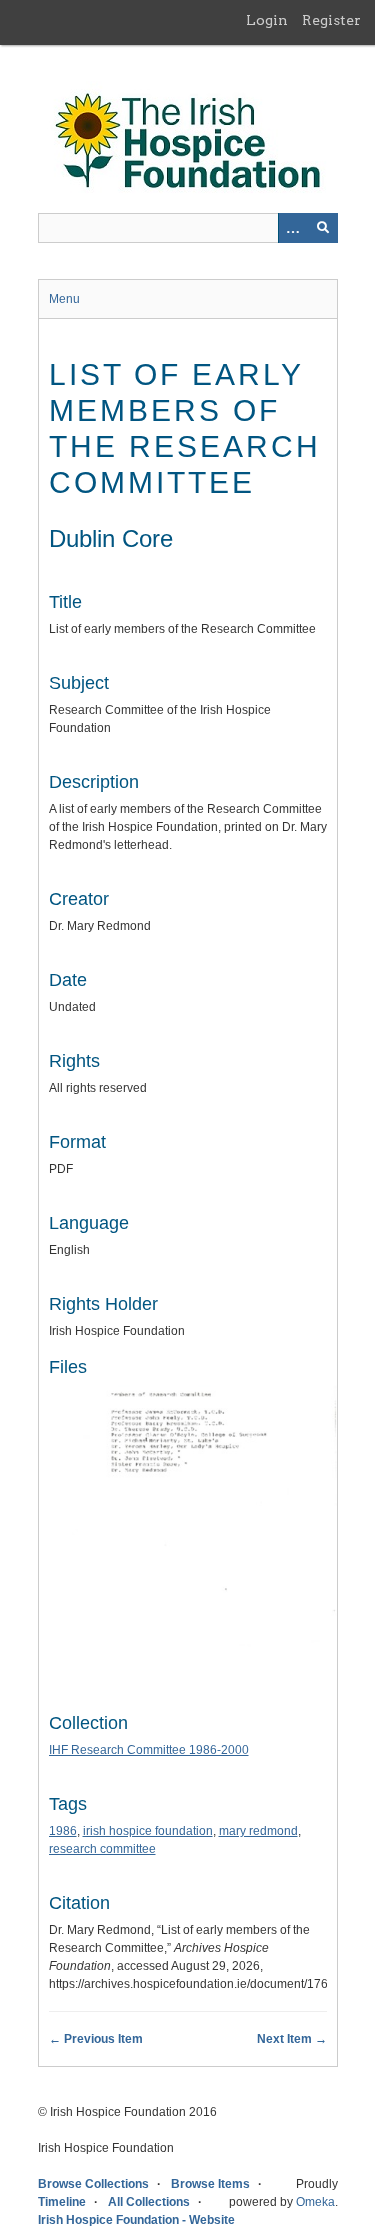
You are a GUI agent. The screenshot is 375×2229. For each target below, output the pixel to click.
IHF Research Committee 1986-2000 (149, 1750)
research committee (102, 1849)
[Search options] (293, 228)
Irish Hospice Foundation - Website (136, 2220)
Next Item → (292, 2039)
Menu (64, 299)
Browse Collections (93, 2184)
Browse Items (210, 2184)
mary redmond (258, 1831)
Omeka (315, 2202)
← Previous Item (96, 2039)
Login (267, 20)
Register (331, 20)
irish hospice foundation (148, 1831)
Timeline (62, 2202)
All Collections (149, 2202)
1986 (63, 1831)
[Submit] (323, 228)
